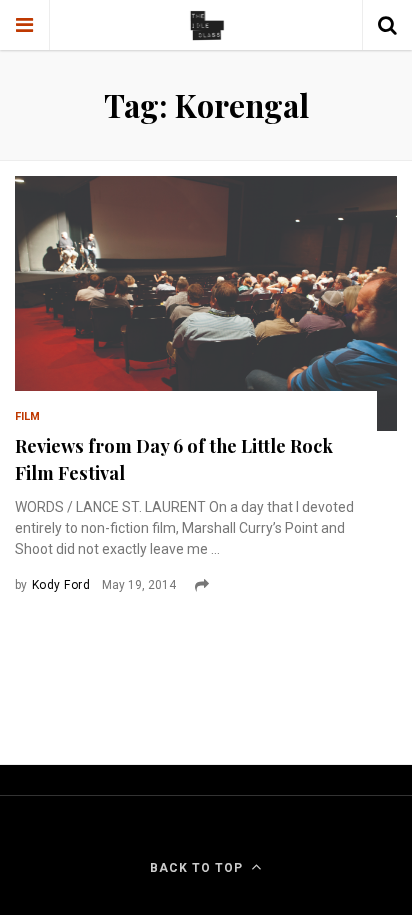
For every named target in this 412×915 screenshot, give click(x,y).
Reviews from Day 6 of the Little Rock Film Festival (174, 459)
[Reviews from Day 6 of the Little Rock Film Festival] (206, 303)
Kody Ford (61, 585)
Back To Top (196, 868)
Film (27, 416)
